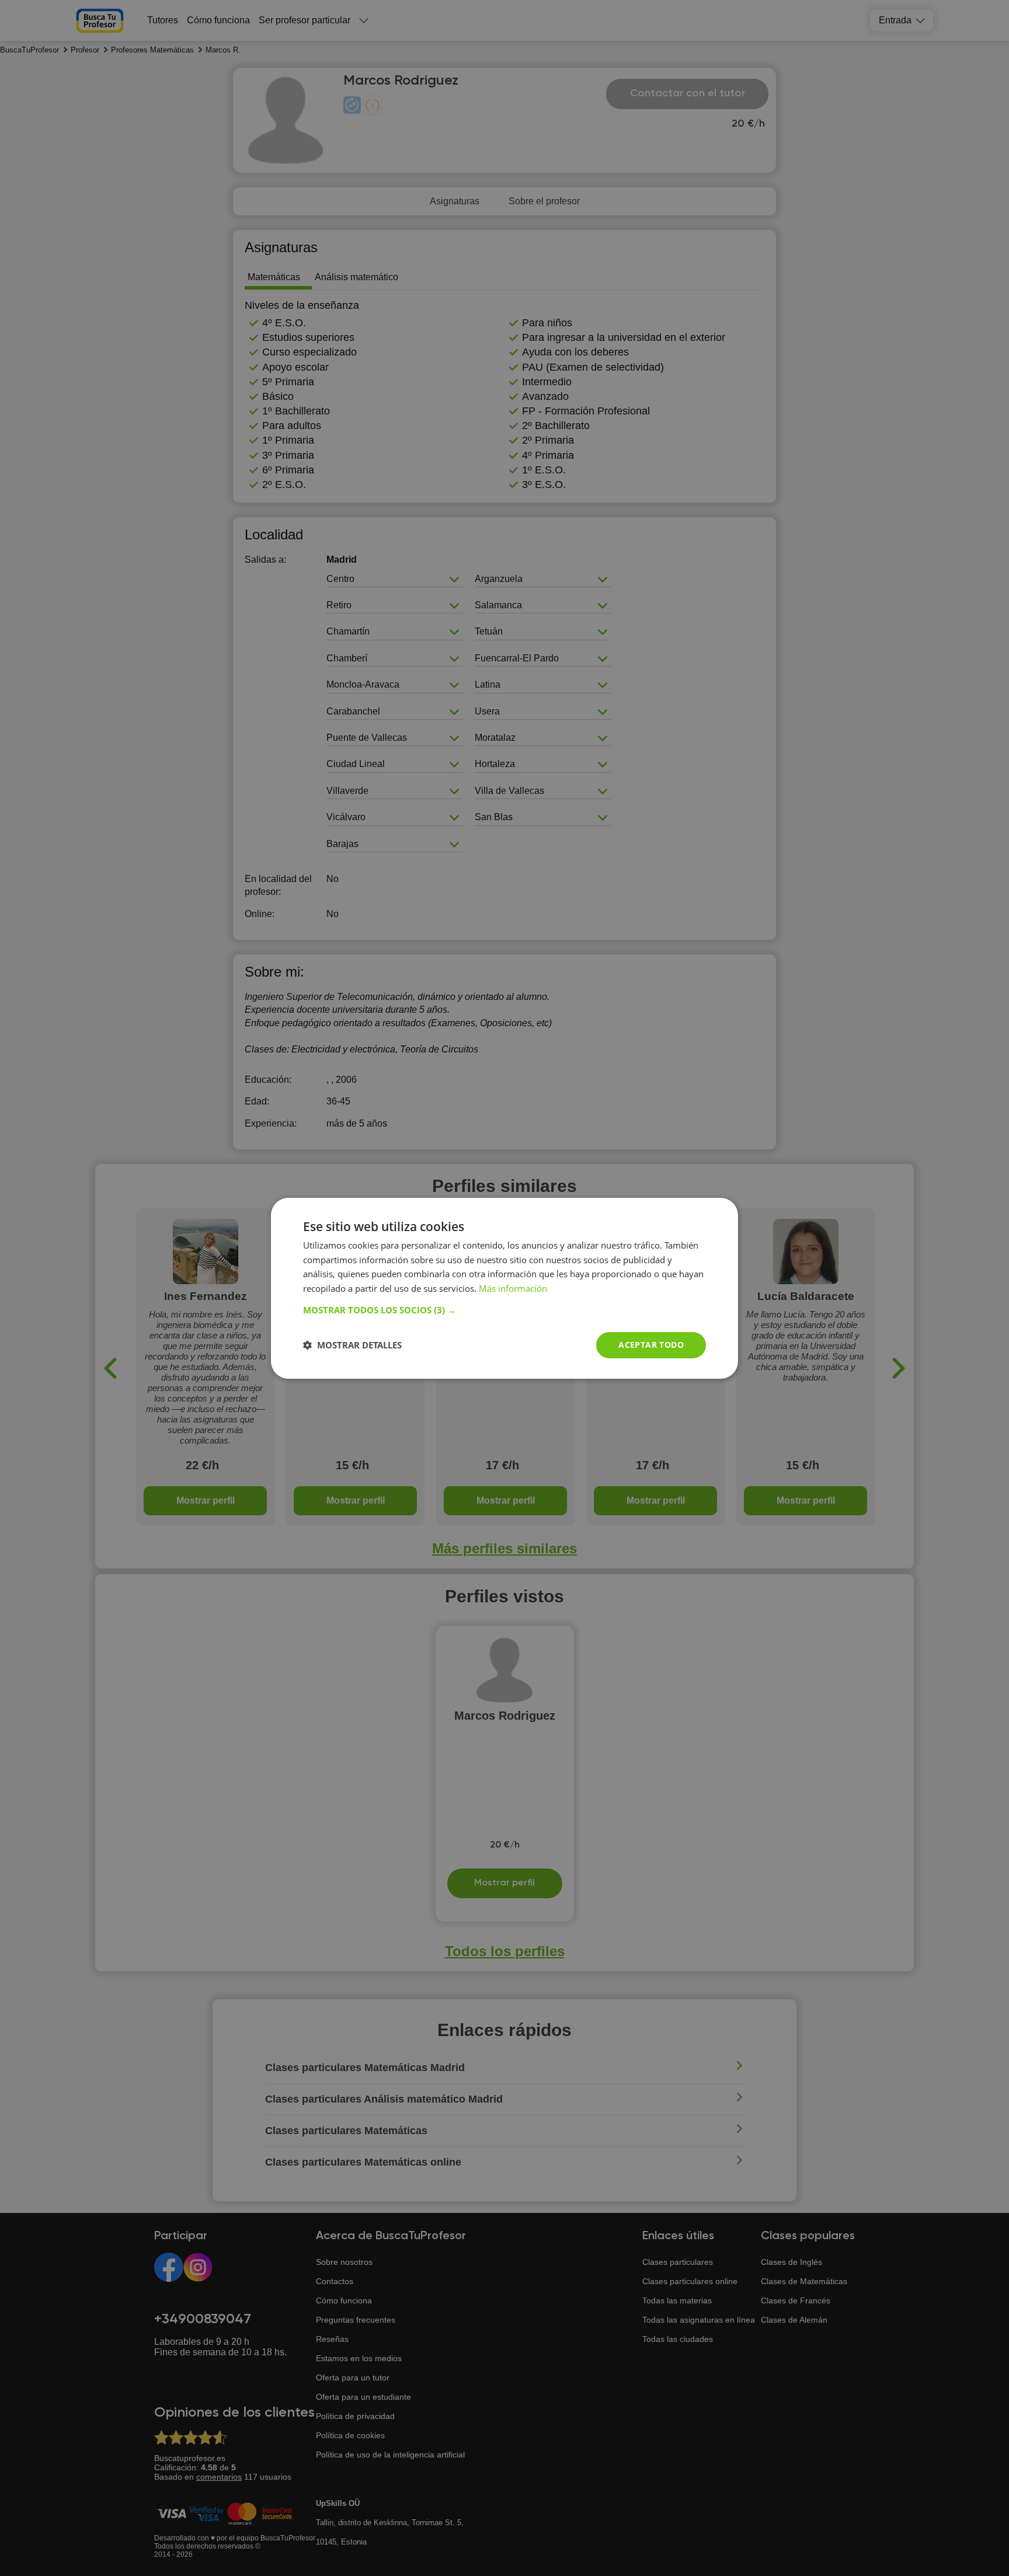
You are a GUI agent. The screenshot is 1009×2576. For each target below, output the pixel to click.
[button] (505, 1310)
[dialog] (505, 1288)
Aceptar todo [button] (651, 1345)
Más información (513, 1288)
